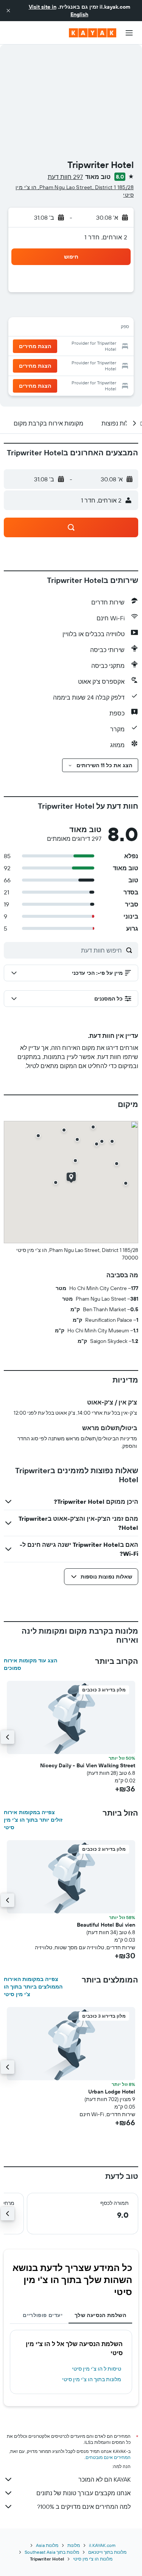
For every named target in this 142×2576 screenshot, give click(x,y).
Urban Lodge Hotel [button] (112, 2092)
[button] (8, 11)
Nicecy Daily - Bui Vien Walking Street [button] (88, 1765)
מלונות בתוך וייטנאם (107, 2552)
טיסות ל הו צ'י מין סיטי (97, 2369)
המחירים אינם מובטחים (108, 2457)
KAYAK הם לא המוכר (105, 2479)
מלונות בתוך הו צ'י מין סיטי (92, 2379)
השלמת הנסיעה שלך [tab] (100, 2315)
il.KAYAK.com (102, 2545)
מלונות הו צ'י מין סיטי (93, 2559)
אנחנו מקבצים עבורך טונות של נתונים (83, 2493)
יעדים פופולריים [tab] (43, 2315)
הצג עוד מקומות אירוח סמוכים (30, 1664)
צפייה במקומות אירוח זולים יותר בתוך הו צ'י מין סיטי (33, 1820)
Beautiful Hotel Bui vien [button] (106, 1925)
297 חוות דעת (65, 177)
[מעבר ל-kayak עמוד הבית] (93, 33)
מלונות (74, 2545)
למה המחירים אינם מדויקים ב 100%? (84, 2507)
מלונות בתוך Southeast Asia (52, 2552)
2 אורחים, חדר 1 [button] (106, 237)
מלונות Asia (47, 2545)
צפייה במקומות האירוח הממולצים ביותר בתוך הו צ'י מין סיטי (33, 1987)
